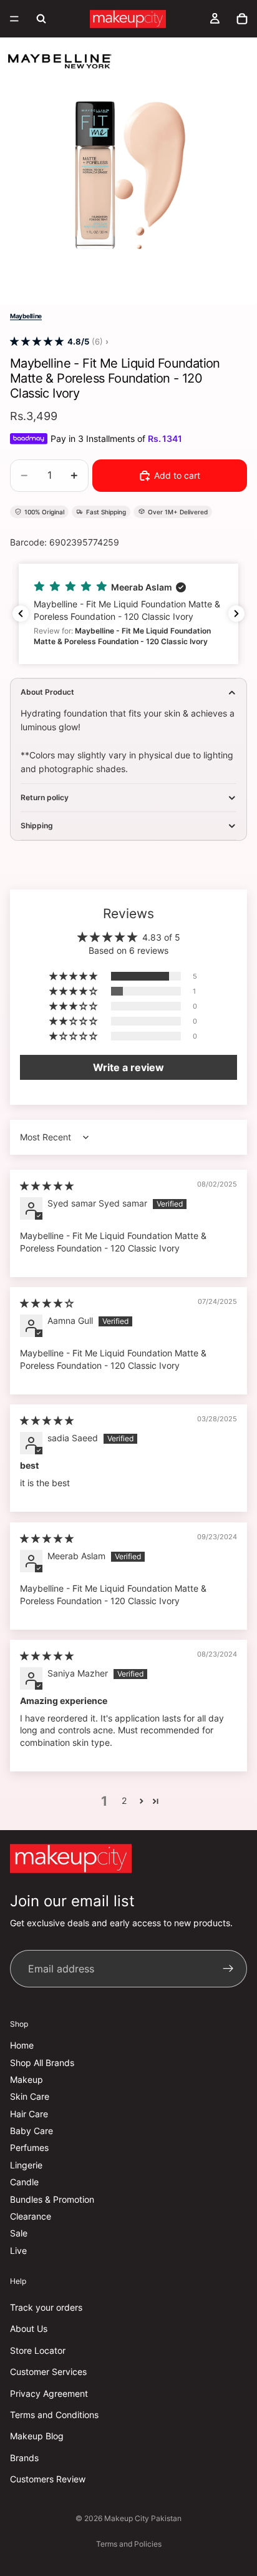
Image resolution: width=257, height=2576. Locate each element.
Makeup (27, 2079)
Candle (24, 2182)
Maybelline (26, 316)
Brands (24, 2458)
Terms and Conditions (54, 2415)
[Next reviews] (236, 614)
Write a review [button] (128, 1067)
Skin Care (30, 2097)
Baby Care (32, 2131)
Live (18, 2250)
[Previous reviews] (21, 614)
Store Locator (38, 2350)
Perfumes (29, 2148)
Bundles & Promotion (52, 2199)
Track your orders (46, 2307)
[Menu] (14, 19)
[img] (47, 1186)
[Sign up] (228, 1969)
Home (22, 2045)
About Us (29, 2329)
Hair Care (29, 2114)
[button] (37, 342)
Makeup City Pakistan (143, 2518)
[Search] (41, 19)
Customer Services (48, 2372)
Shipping (37, 825)
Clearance (31, 2216)
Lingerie (26, 2165)
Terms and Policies (129, 2544)
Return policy (45, 797)
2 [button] (124, 1800)
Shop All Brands (42, 2063)
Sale (19, 2234)
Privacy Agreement (49, 2393)
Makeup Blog (37, 2436)
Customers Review (48, 2479)
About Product (47, 692)
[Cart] (242, 19)
